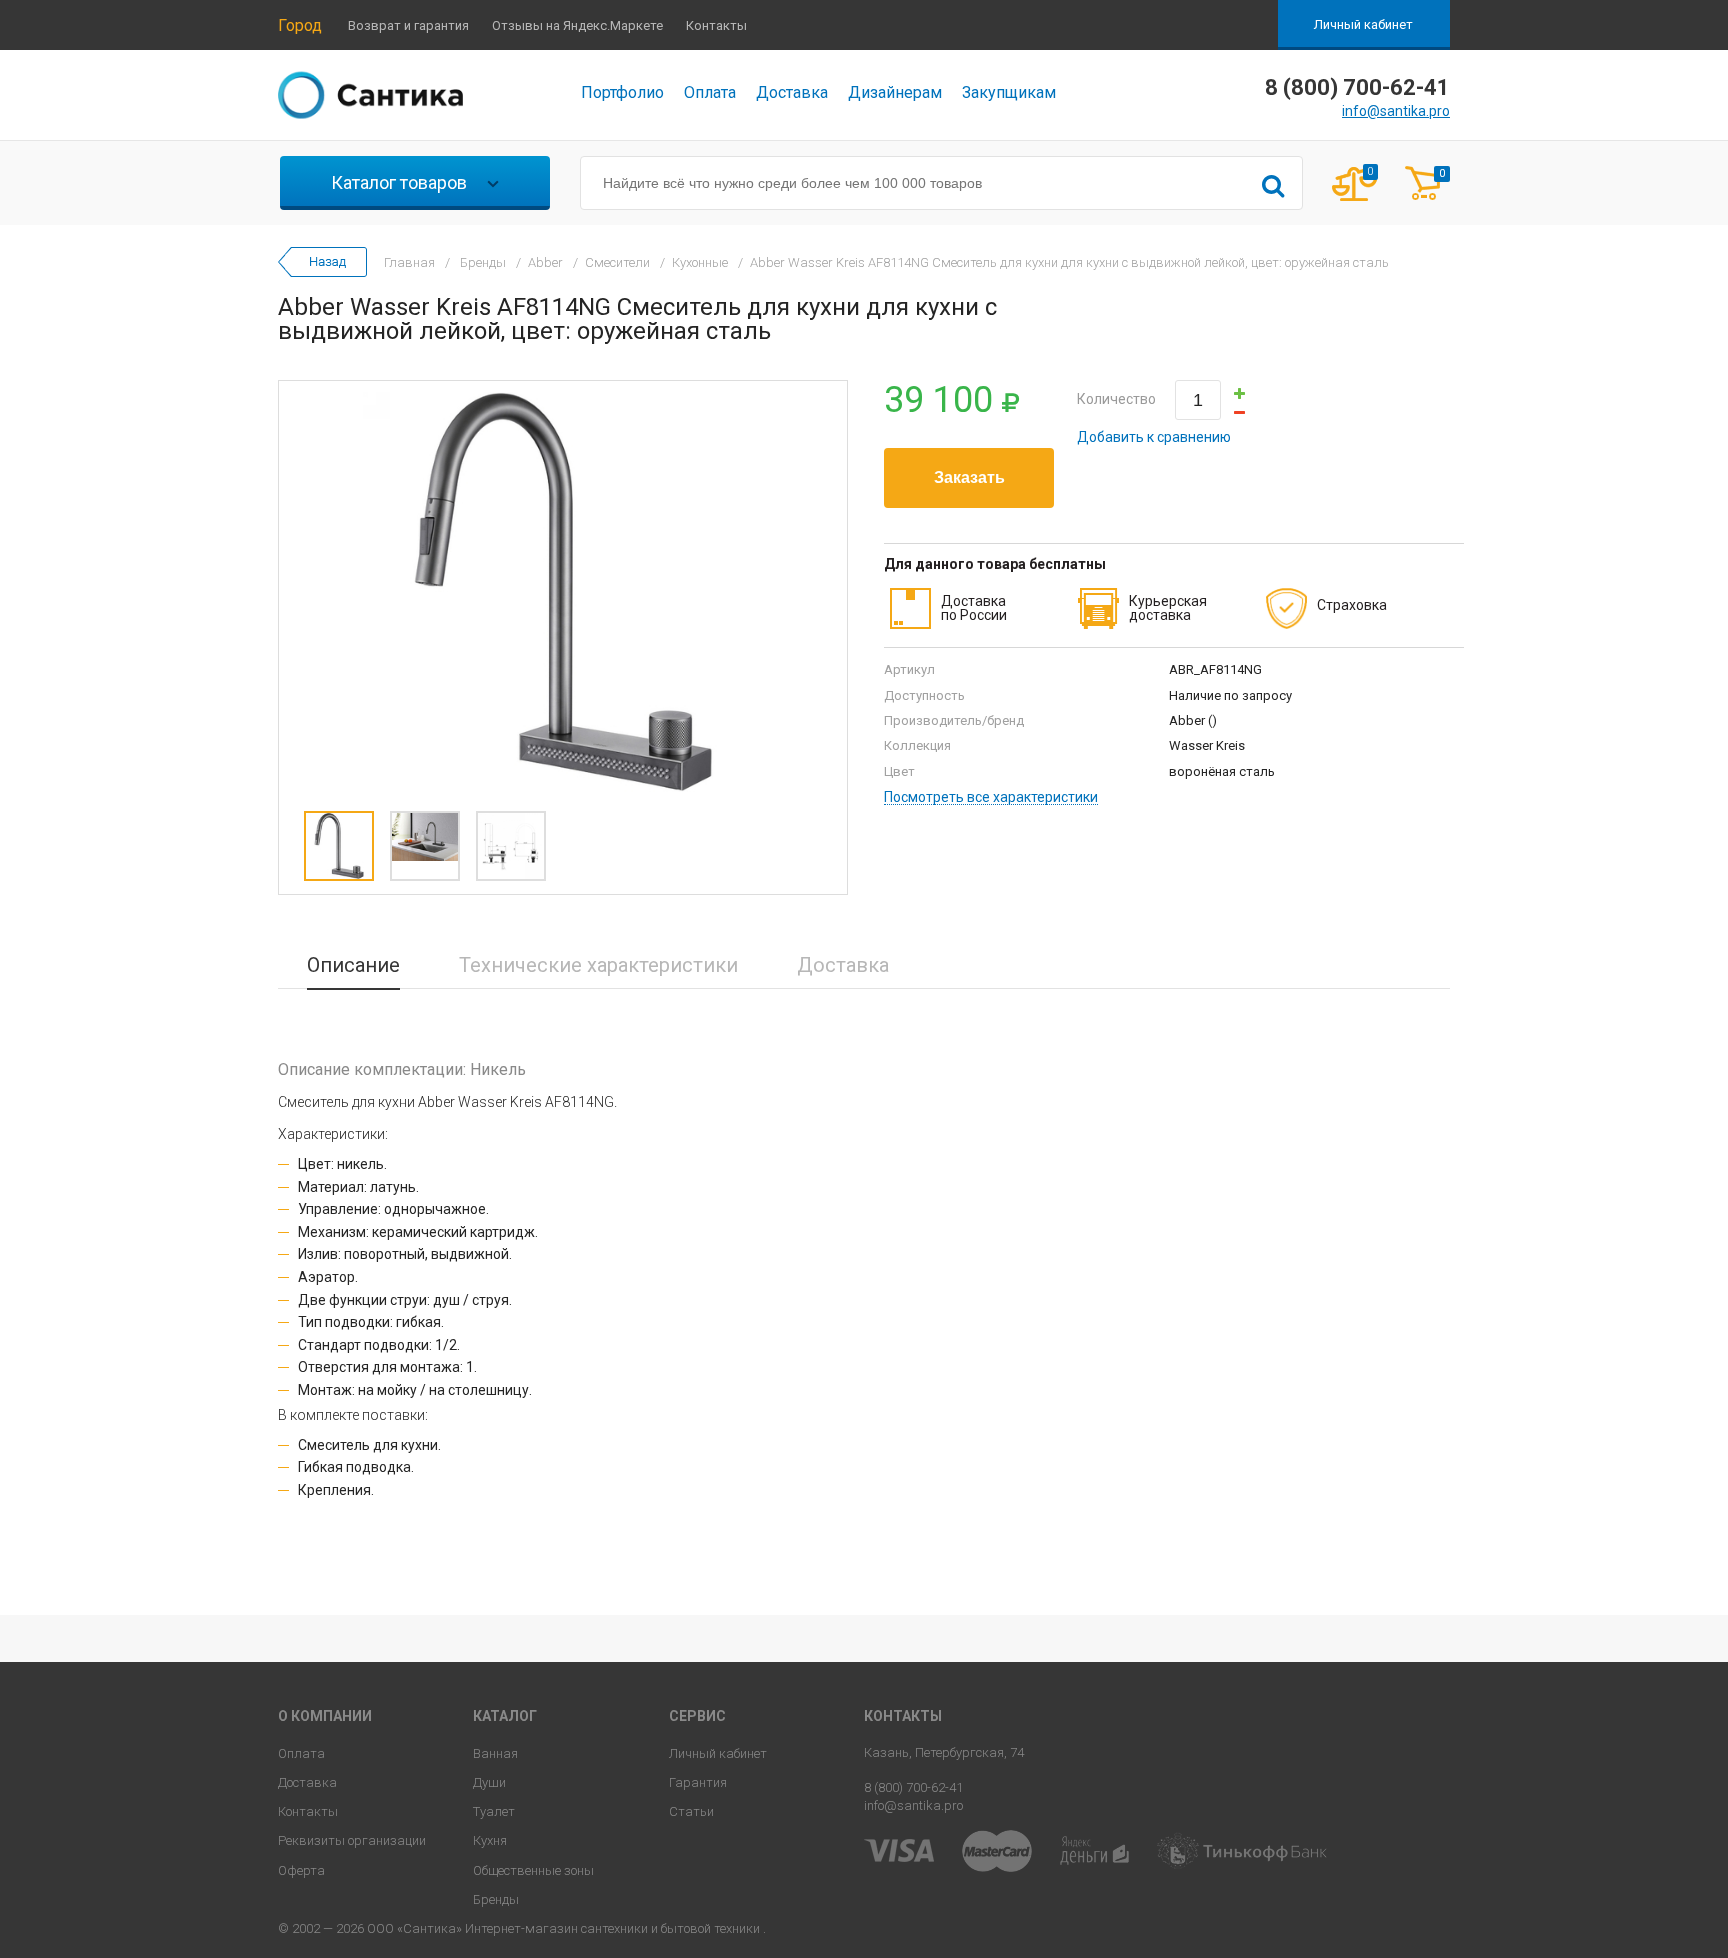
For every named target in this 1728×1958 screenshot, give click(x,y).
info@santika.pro (1396, 111)
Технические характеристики (598, 965)
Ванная (495, 1753)
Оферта (301, 1870)
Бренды (496, 1899)
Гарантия (698, 1782)
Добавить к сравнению (1154, 437)
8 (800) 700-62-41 (913, 1787)
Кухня (490, 1840)
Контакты (716, 25)
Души (489, 1782)
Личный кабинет (1363, 24)
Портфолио (622, 92)
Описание (353, 965)
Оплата (710, 92)
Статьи (691, 1811)
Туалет (494, 1811)
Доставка (792, 92)
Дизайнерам (895, 92)
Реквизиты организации (352, 1840)
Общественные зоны (533, 1870)
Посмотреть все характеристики (991, 797)
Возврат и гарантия (408, 25)
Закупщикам (1009, 92)
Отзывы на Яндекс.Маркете (577, 25)
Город (300, 25)
